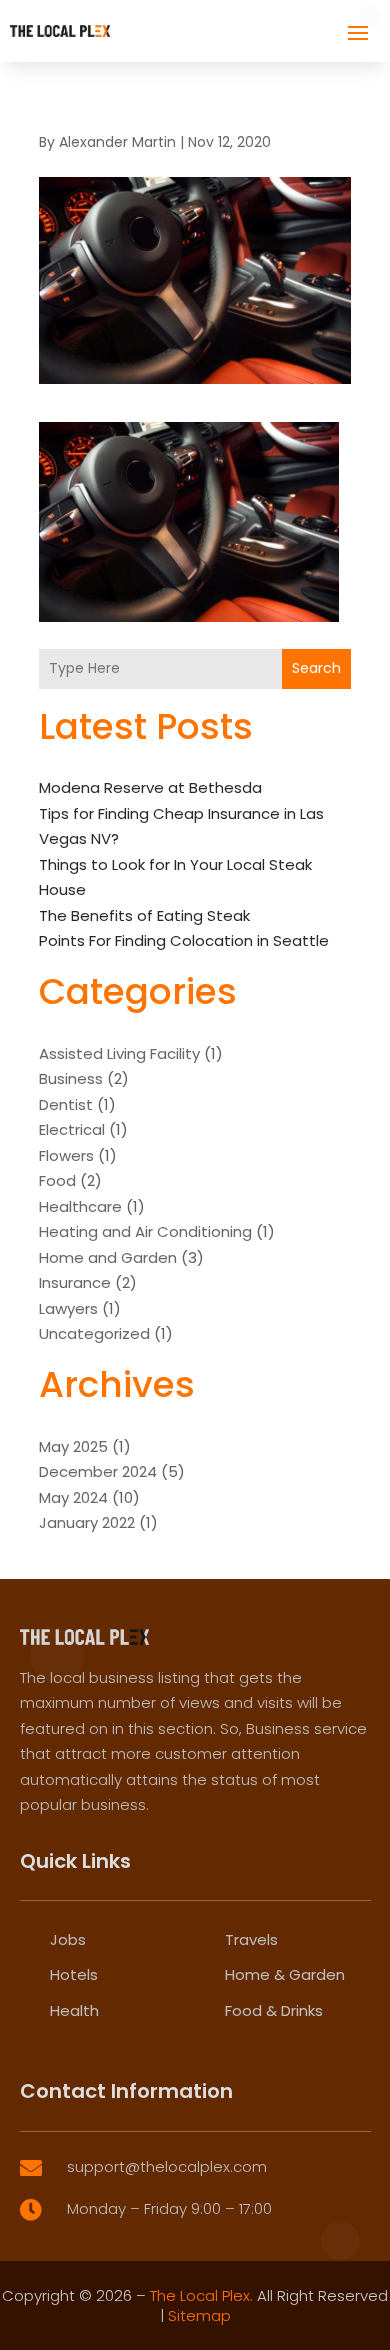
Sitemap (199, 2315)
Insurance (75, 1282)
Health (74, 2010)
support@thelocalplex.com (167, 2166)
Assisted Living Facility (119, 1053)
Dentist (66, 1104)
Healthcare (80, 1206)
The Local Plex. (201, 2295)
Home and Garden (108, 1257)
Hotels (74, 1974)
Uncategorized (94, 1333)
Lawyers (68, 1308)
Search (316, 668)
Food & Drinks (274, 2010)
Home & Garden (285, 1974)
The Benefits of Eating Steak (144, 915)
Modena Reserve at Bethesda (150, 787)
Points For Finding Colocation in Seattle (184, 940)
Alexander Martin (117, 142)
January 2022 (87, 1522)
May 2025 (73, 1446)
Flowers (66, 1155)
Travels (251, 1939)
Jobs (68, 1939)
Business (71, 1078)
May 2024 (73, 1497)
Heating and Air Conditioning (145, 1231)
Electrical (72, 1129)
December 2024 (98, 1471)
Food (57, 1180)
